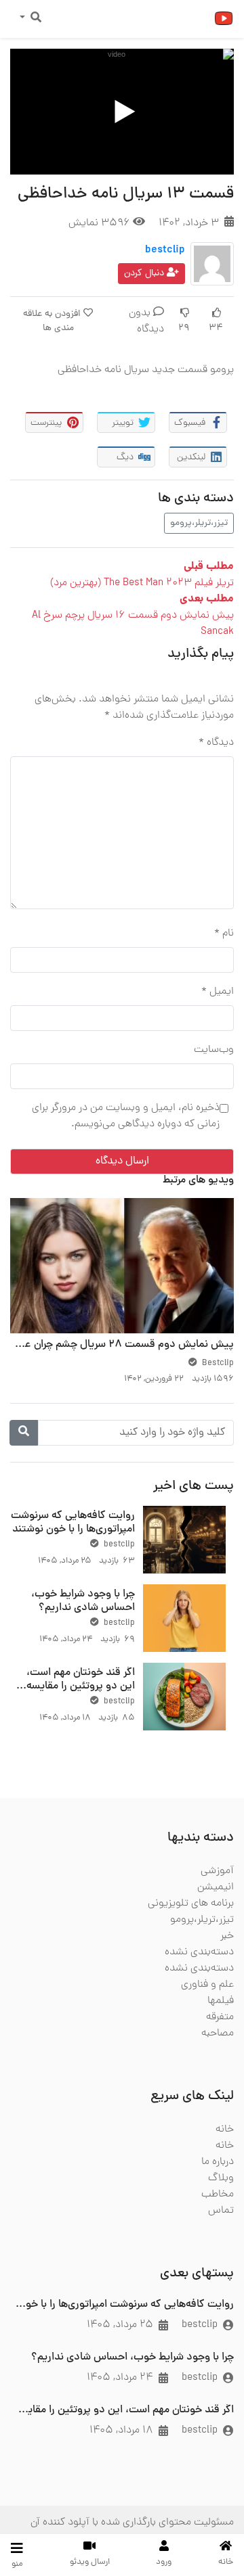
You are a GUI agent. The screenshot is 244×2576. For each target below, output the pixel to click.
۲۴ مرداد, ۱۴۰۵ (120, 2378)
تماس (221, 2211)
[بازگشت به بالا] (39, 2496)
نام (224, 934)
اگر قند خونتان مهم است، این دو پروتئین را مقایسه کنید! (81, 1686)
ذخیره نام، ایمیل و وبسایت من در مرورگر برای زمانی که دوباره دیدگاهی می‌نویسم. (126, 1116)
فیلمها (221, 2001)
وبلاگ (221, 2178)
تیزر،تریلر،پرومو (199, 523)
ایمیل (218, 992)
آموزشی (217, 1871)
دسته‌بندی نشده (199, 1952)
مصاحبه (218, 2033)
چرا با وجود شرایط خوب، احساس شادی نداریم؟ (83, 1601)
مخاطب (218, 2194)
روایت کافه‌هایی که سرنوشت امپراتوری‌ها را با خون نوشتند (73, 1522)
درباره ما (218, 2162)
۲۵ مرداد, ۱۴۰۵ (120, 2325)
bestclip (165, 250)
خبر (227, 1936)
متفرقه (220, 2017)
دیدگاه (216, 743)
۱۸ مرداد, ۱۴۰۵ (121, 2431)
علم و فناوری (207, 1985)
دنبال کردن (145, 274)
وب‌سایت (214, 1050)
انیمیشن (216, 1887)
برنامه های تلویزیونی (191, 1904)
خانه (225, 2130)
